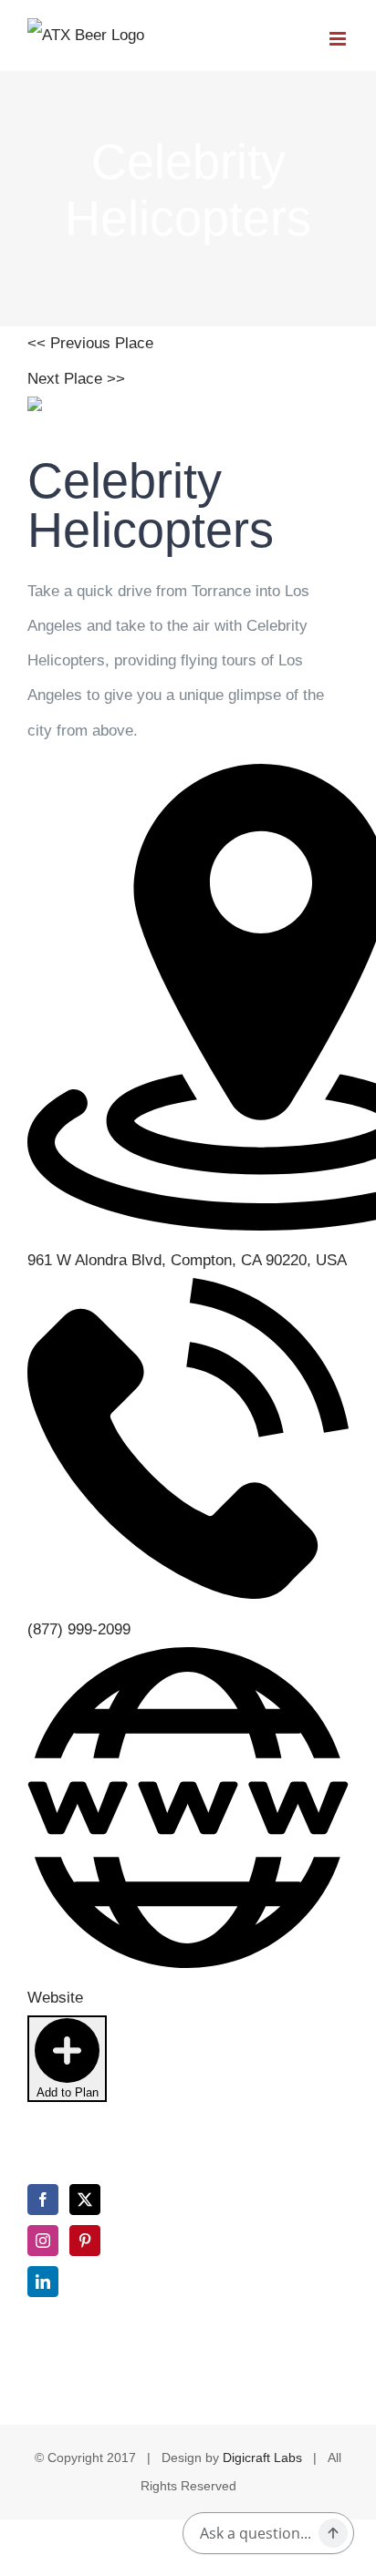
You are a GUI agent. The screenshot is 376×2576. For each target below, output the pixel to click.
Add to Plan (68, 2092)
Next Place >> (76, 379)
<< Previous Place (90, 343)
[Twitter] (85, 2200)
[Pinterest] (85, 2241)
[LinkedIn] (43, 2282)
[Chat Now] (333, 2533)
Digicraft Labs (262, 2458)
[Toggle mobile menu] (339, 39)
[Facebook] (43, 2200)
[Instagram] (43, 2241)
